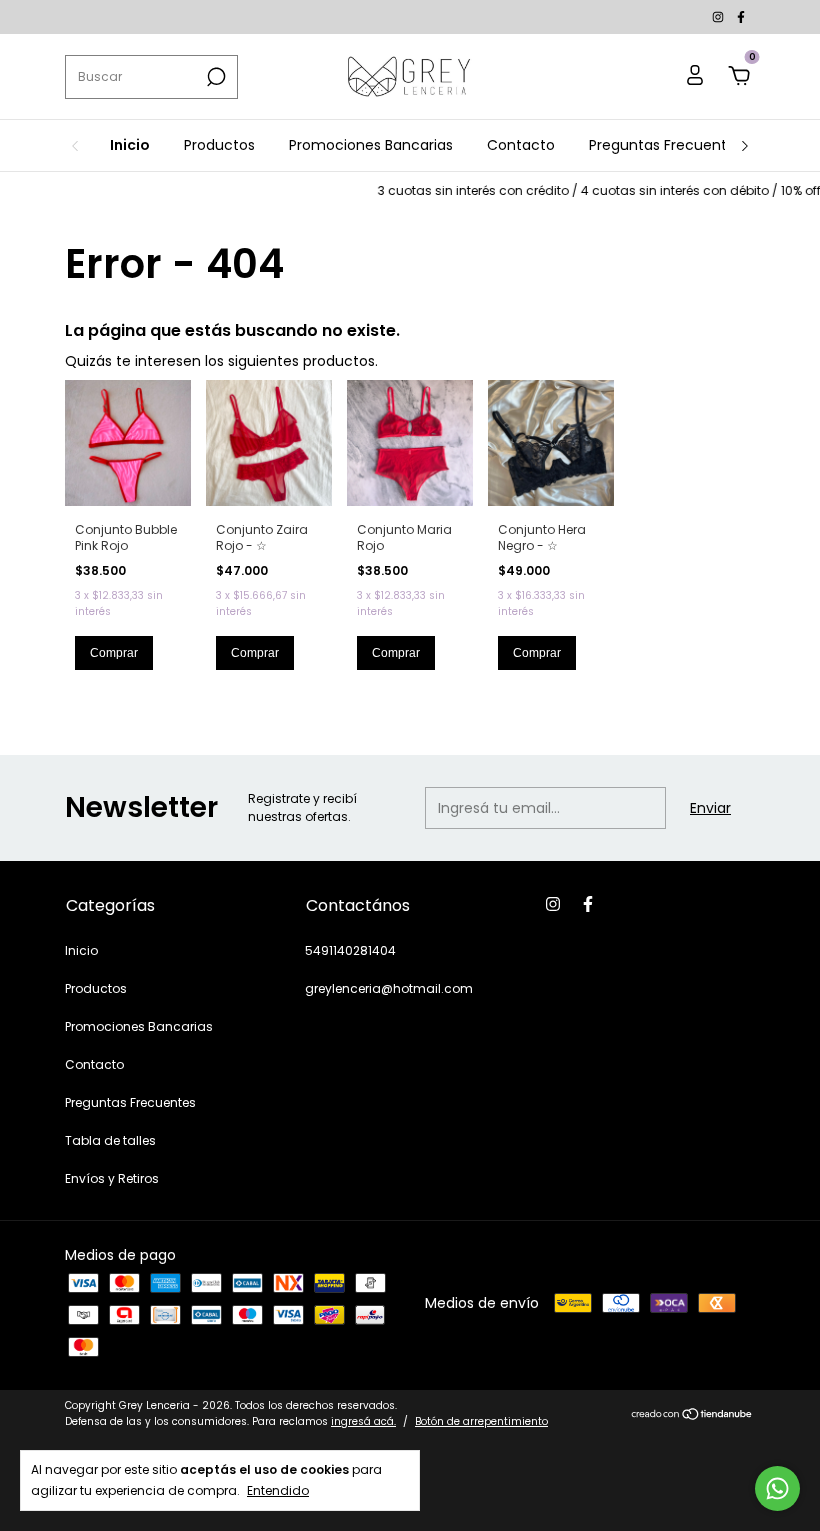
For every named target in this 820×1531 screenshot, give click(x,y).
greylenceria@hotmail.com (389, 988)
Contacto (521, 145)
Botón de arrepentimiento (481, 1421)
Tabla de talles (110, 1140)
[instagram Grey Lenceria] (719, 16)
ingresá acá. (363, 1421)
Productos (219, 145)
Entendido (278, 1490)
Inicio (130, 145)
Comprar (114, 653)
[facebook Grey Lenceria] (741, 16)
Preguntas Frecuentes (666, 145)
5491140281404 (350, 950)
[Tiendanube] (692, 1416)
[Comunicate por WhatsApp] (777, 1488)
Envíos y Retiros (112, 1178)
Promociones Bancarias (371, 145)
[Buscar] (214, 77)
